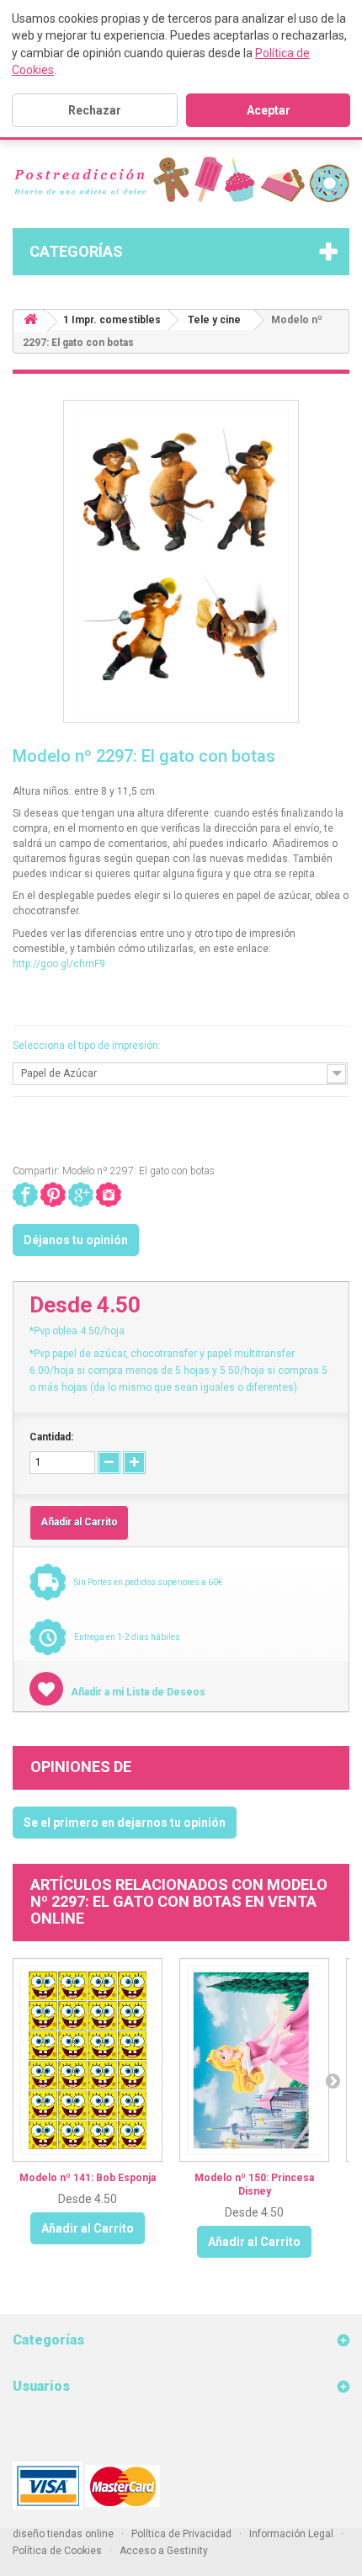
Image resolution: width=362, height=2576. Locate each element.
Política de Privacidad (181, 2534)
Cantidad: (51, 1437)
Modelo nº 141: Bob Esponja (88, 2178)
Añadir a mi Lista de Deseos (137, 1692)
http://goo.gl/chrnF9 (59, 964)
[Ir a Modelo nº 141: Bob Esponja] (88, 2060)
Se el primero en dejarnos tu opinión (125, 1823)
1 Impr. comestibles (112, 320)
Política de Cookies (57, 2551)
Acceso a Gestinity (164, 2551)
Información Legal (291, 2534)
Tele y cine (214, 320)
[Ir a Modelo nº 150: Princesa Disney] (254, 2060)
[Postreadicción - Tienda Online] (181, 180)
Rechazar (95, 110)
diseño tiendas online (63, 2534)
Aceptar (269, 110)
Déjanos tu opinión (76, 1240)
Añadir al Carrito (88, 2228)
